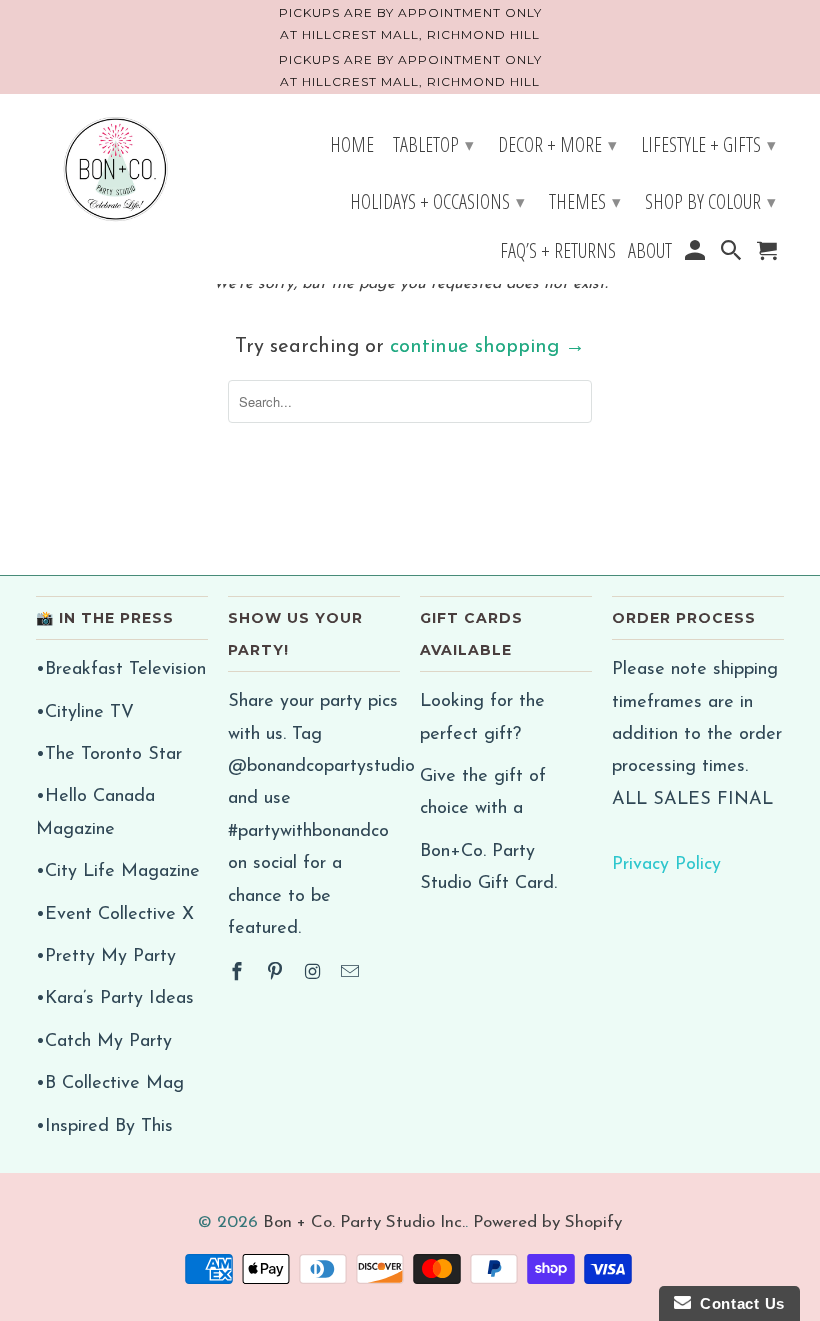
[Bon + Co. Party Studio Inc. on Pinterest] (277, 974)
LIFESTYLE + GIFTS (708, 144)
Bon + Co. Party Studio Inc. (364, 1222)
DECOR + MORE (557, 144)
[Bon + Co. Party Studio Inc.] (116, 171)
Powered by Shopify (547, 1222)
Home (352, 147)
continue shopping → (487, 347)
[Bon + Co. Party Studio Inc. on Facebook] (239, 974)
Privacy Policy (666, 865)
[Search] (733, 253)
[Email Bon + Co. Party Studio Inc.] (352, 974)
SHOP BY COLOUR (710, 201)
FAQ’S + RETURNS (558, 253)
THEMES (585, 201)
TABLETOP (433, 144)
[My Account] (696, 253)
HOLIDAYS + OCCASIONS (437, 201)
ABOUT (650, 253)
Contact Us (738, 1303)
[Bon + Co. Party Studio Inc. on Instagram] (315, 974)
